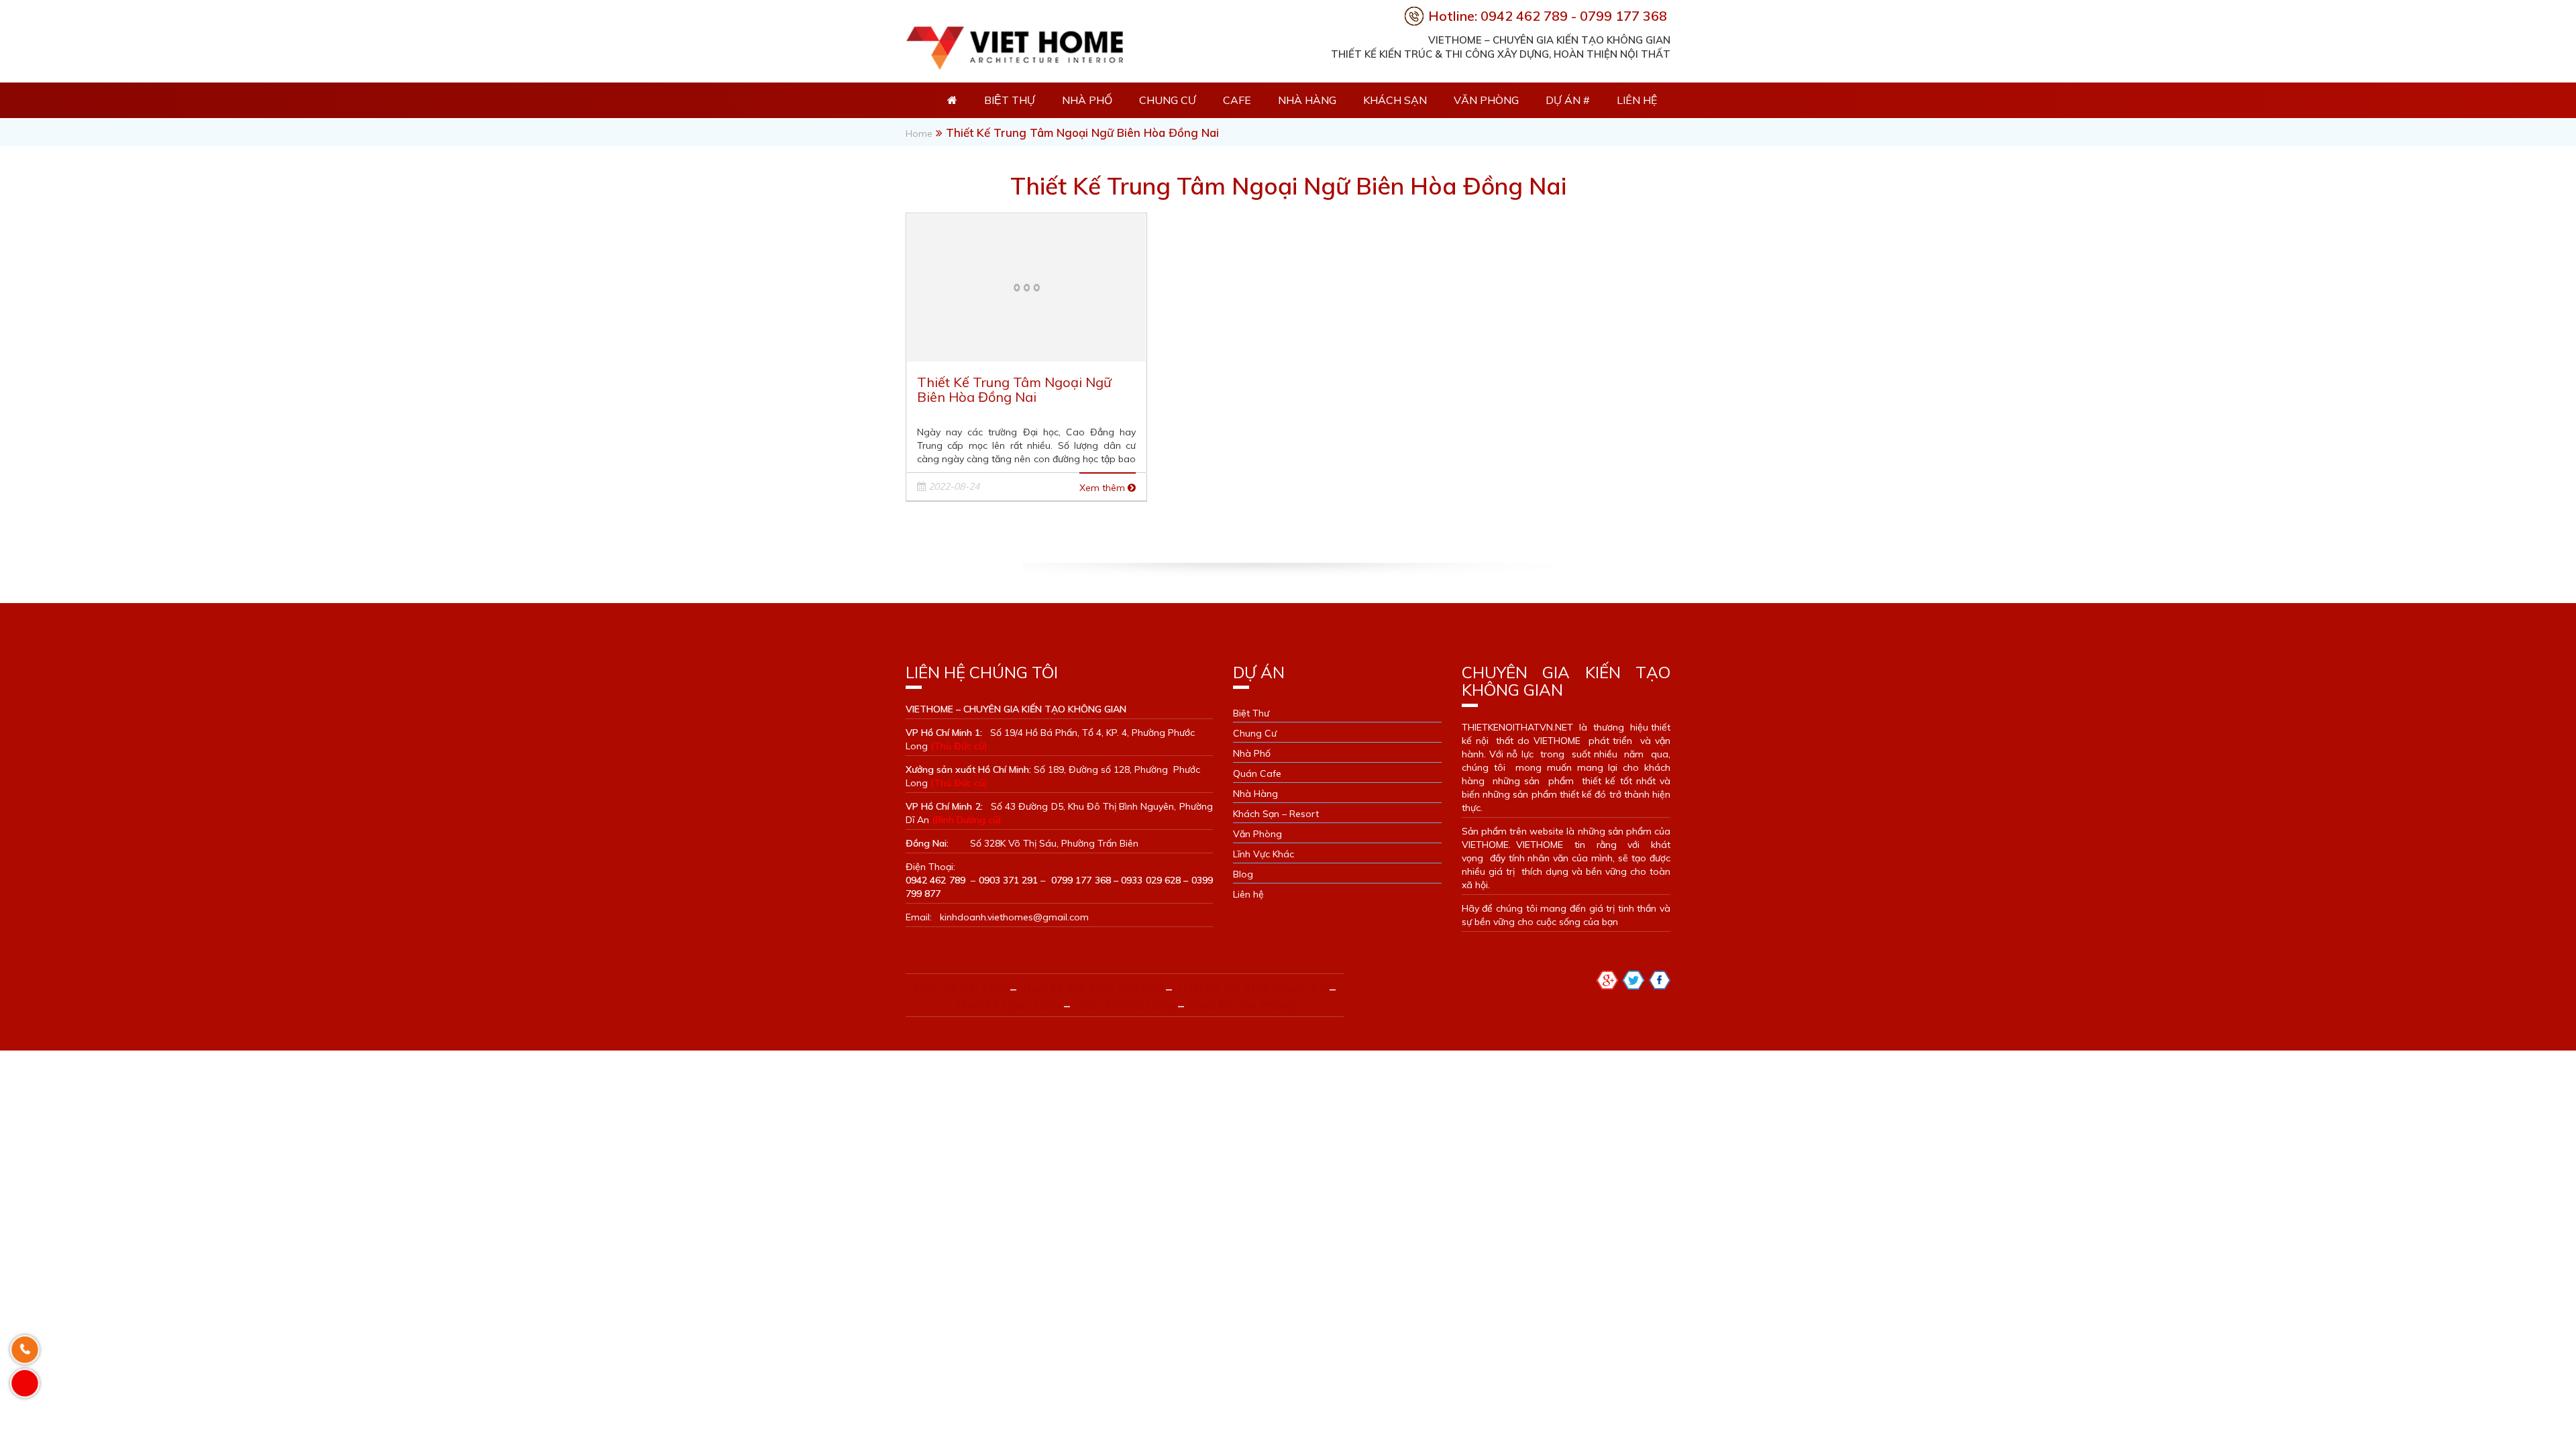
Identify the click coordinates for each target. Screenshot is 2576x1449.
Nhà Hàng (1307, 100)
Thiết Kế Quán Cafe (1008, 1005)
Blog (1243, 874)
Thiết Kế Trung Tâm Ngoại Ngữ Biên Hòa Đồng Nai (1014, 389)
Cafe (1237, 100)
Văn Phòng (1486, 100)
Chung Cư (1168, 100)
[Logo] (1014, 45)
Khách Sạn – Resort (1276, 814)
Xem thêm (1104, 488)
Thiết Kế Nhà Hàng (1124, 1005)
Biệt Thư (1251, 713)
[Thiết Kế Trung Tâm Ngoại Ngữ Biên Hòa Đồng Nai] (1026, 286)
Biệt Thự (1010, 100)
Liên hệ (1637, 100)
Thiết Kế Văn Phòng (1241, 1005)
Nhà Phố (1087, 100)
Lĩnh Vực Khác (1264, 854)
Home (919, 133)
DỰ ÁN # (1568, 100)
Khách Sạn (1395, 100)
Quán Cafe (1257, 773)
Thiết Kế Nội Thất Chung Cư (1251, 988)
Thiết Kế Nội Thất (960, 988)
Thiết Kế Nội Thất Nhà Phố (1091, 988)
